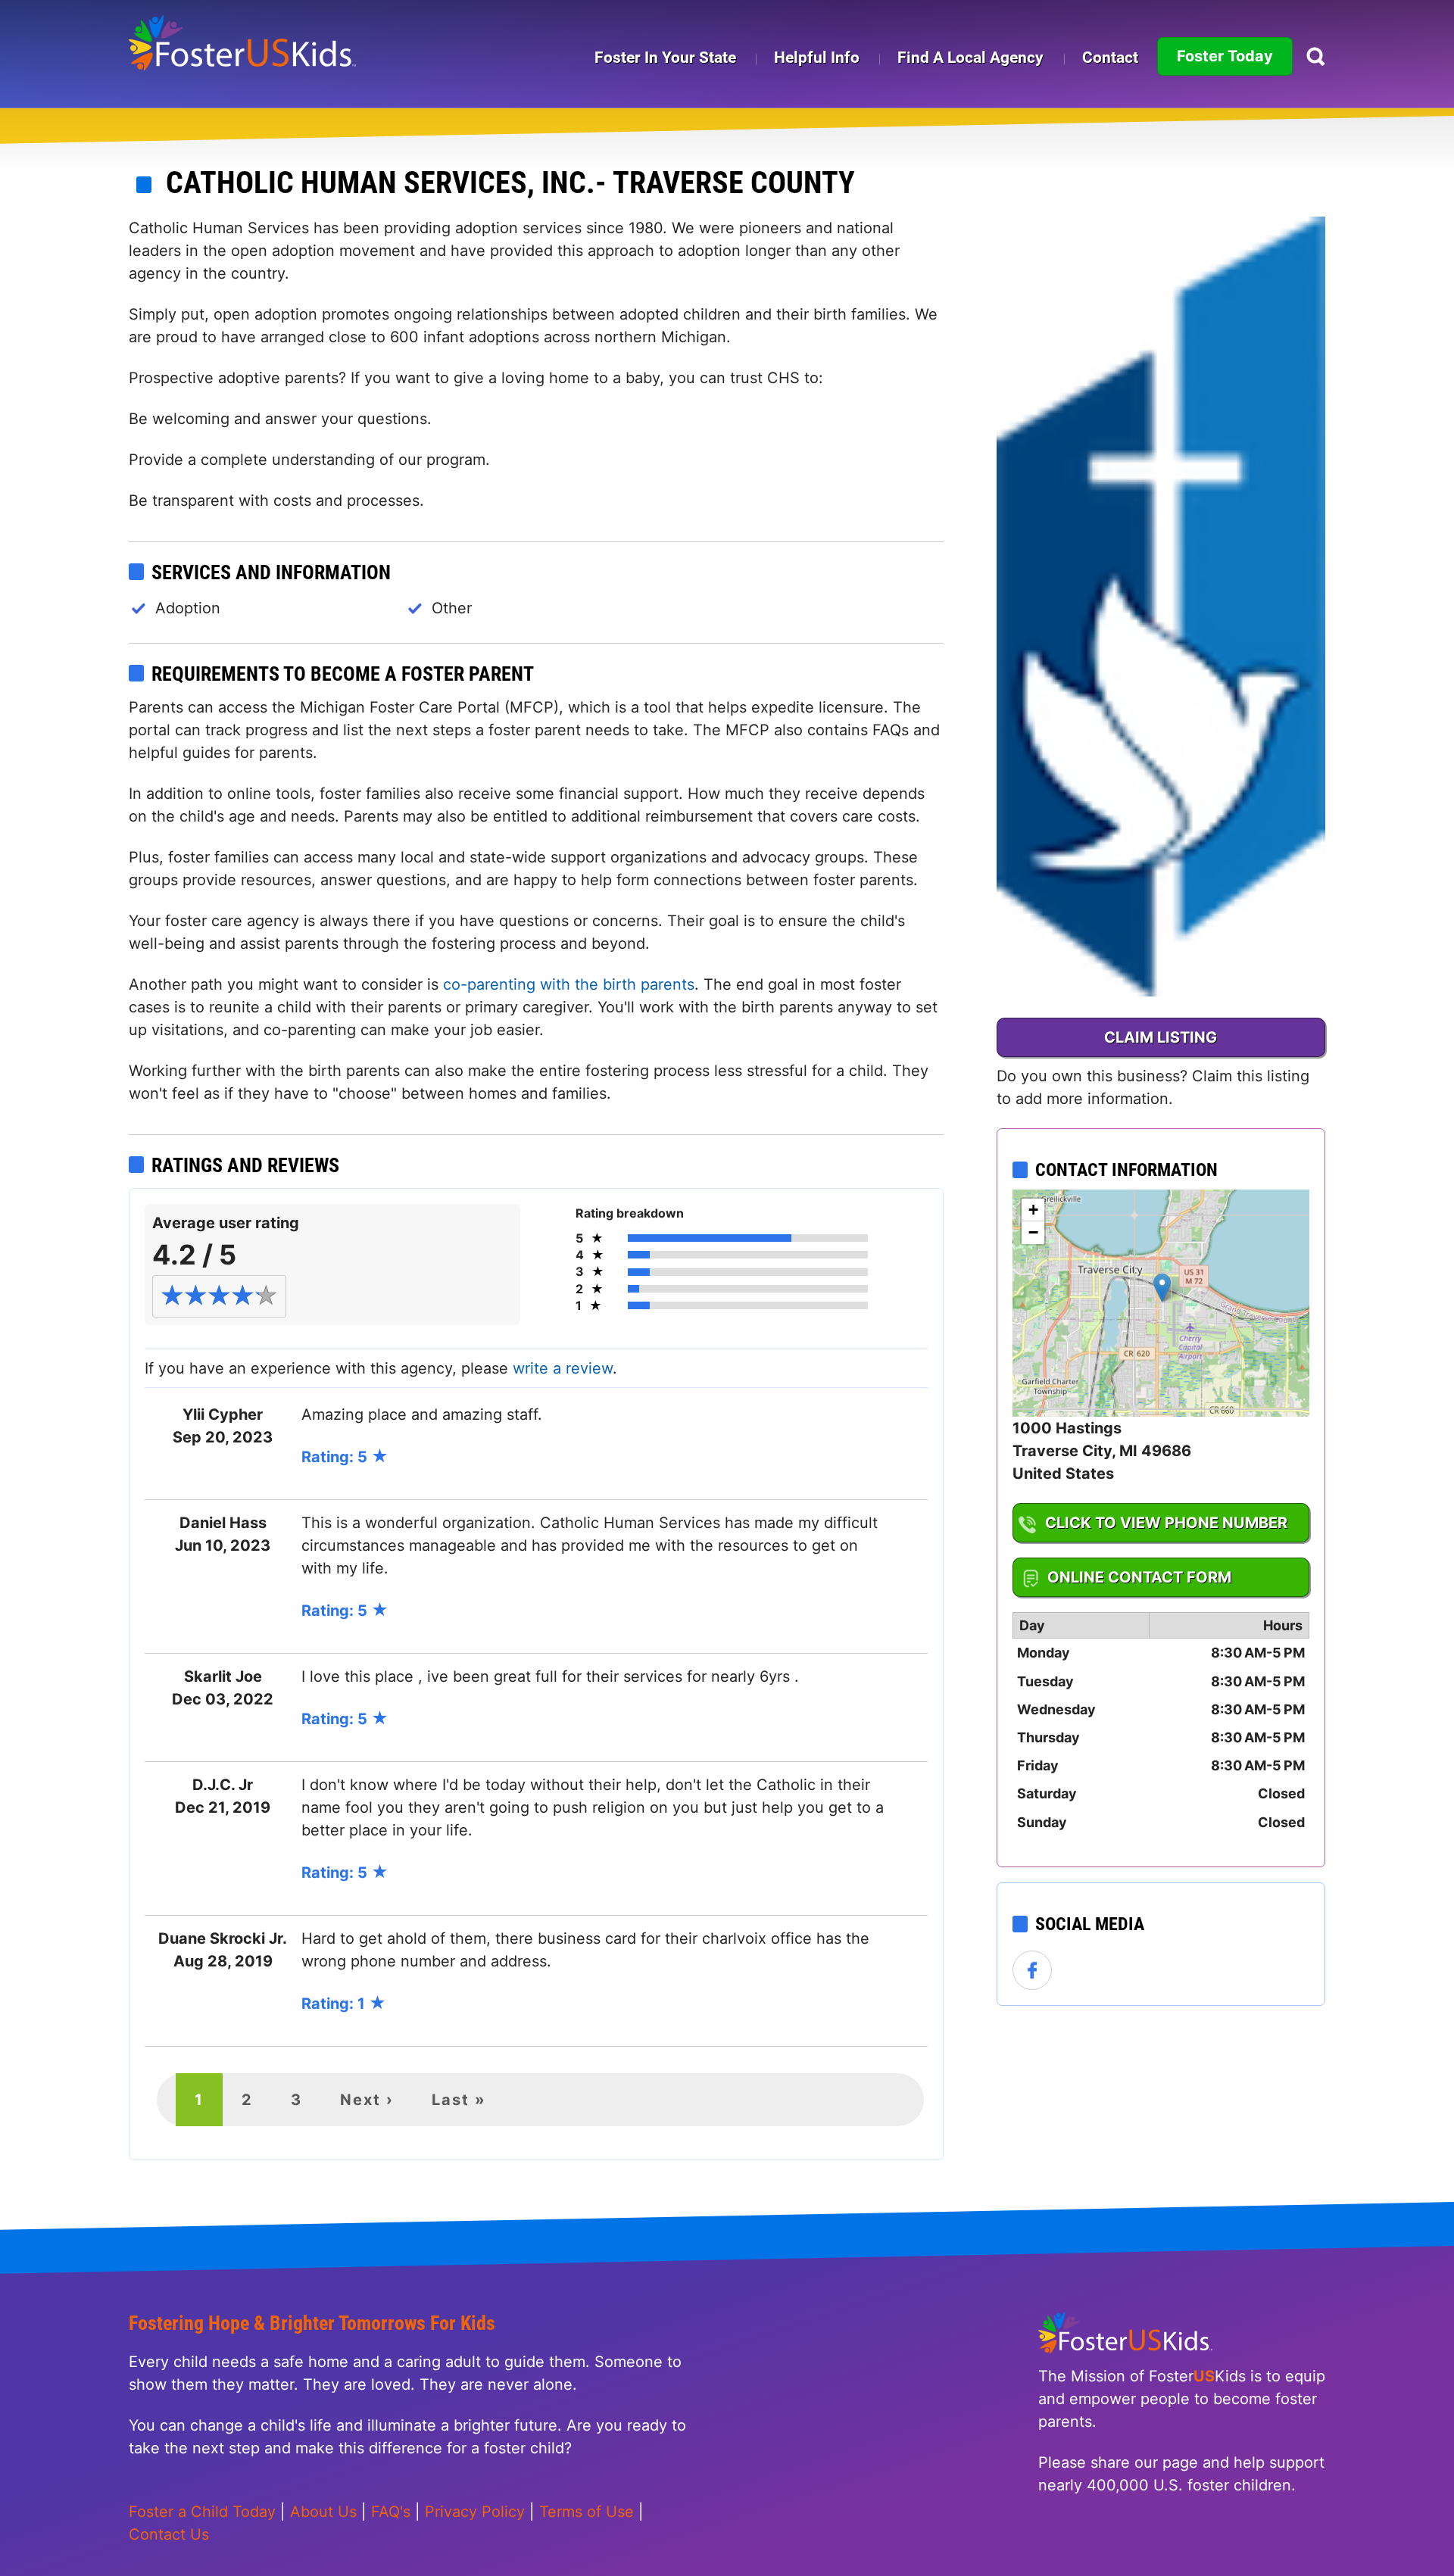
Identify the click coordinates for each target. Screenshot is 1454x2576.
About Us (323, 2512)
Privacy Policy (475, 2512)
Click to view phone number (1166, 1523)
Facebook (1033, 1971)
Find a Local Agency (970, 58)
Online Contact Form (1139, 1577)
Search (1316, 56)
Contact (1110, 58)
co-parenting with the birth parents (569, 984)
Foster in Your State (665, 58)
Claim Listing (1161, 1037)
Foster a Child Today (202, 2512)
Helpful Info (817, 58)
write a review (563, 1368)
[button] (1162, 1288)
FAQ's (391, 2512)
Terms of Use (587, 2512)
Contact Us (169, 2534)
